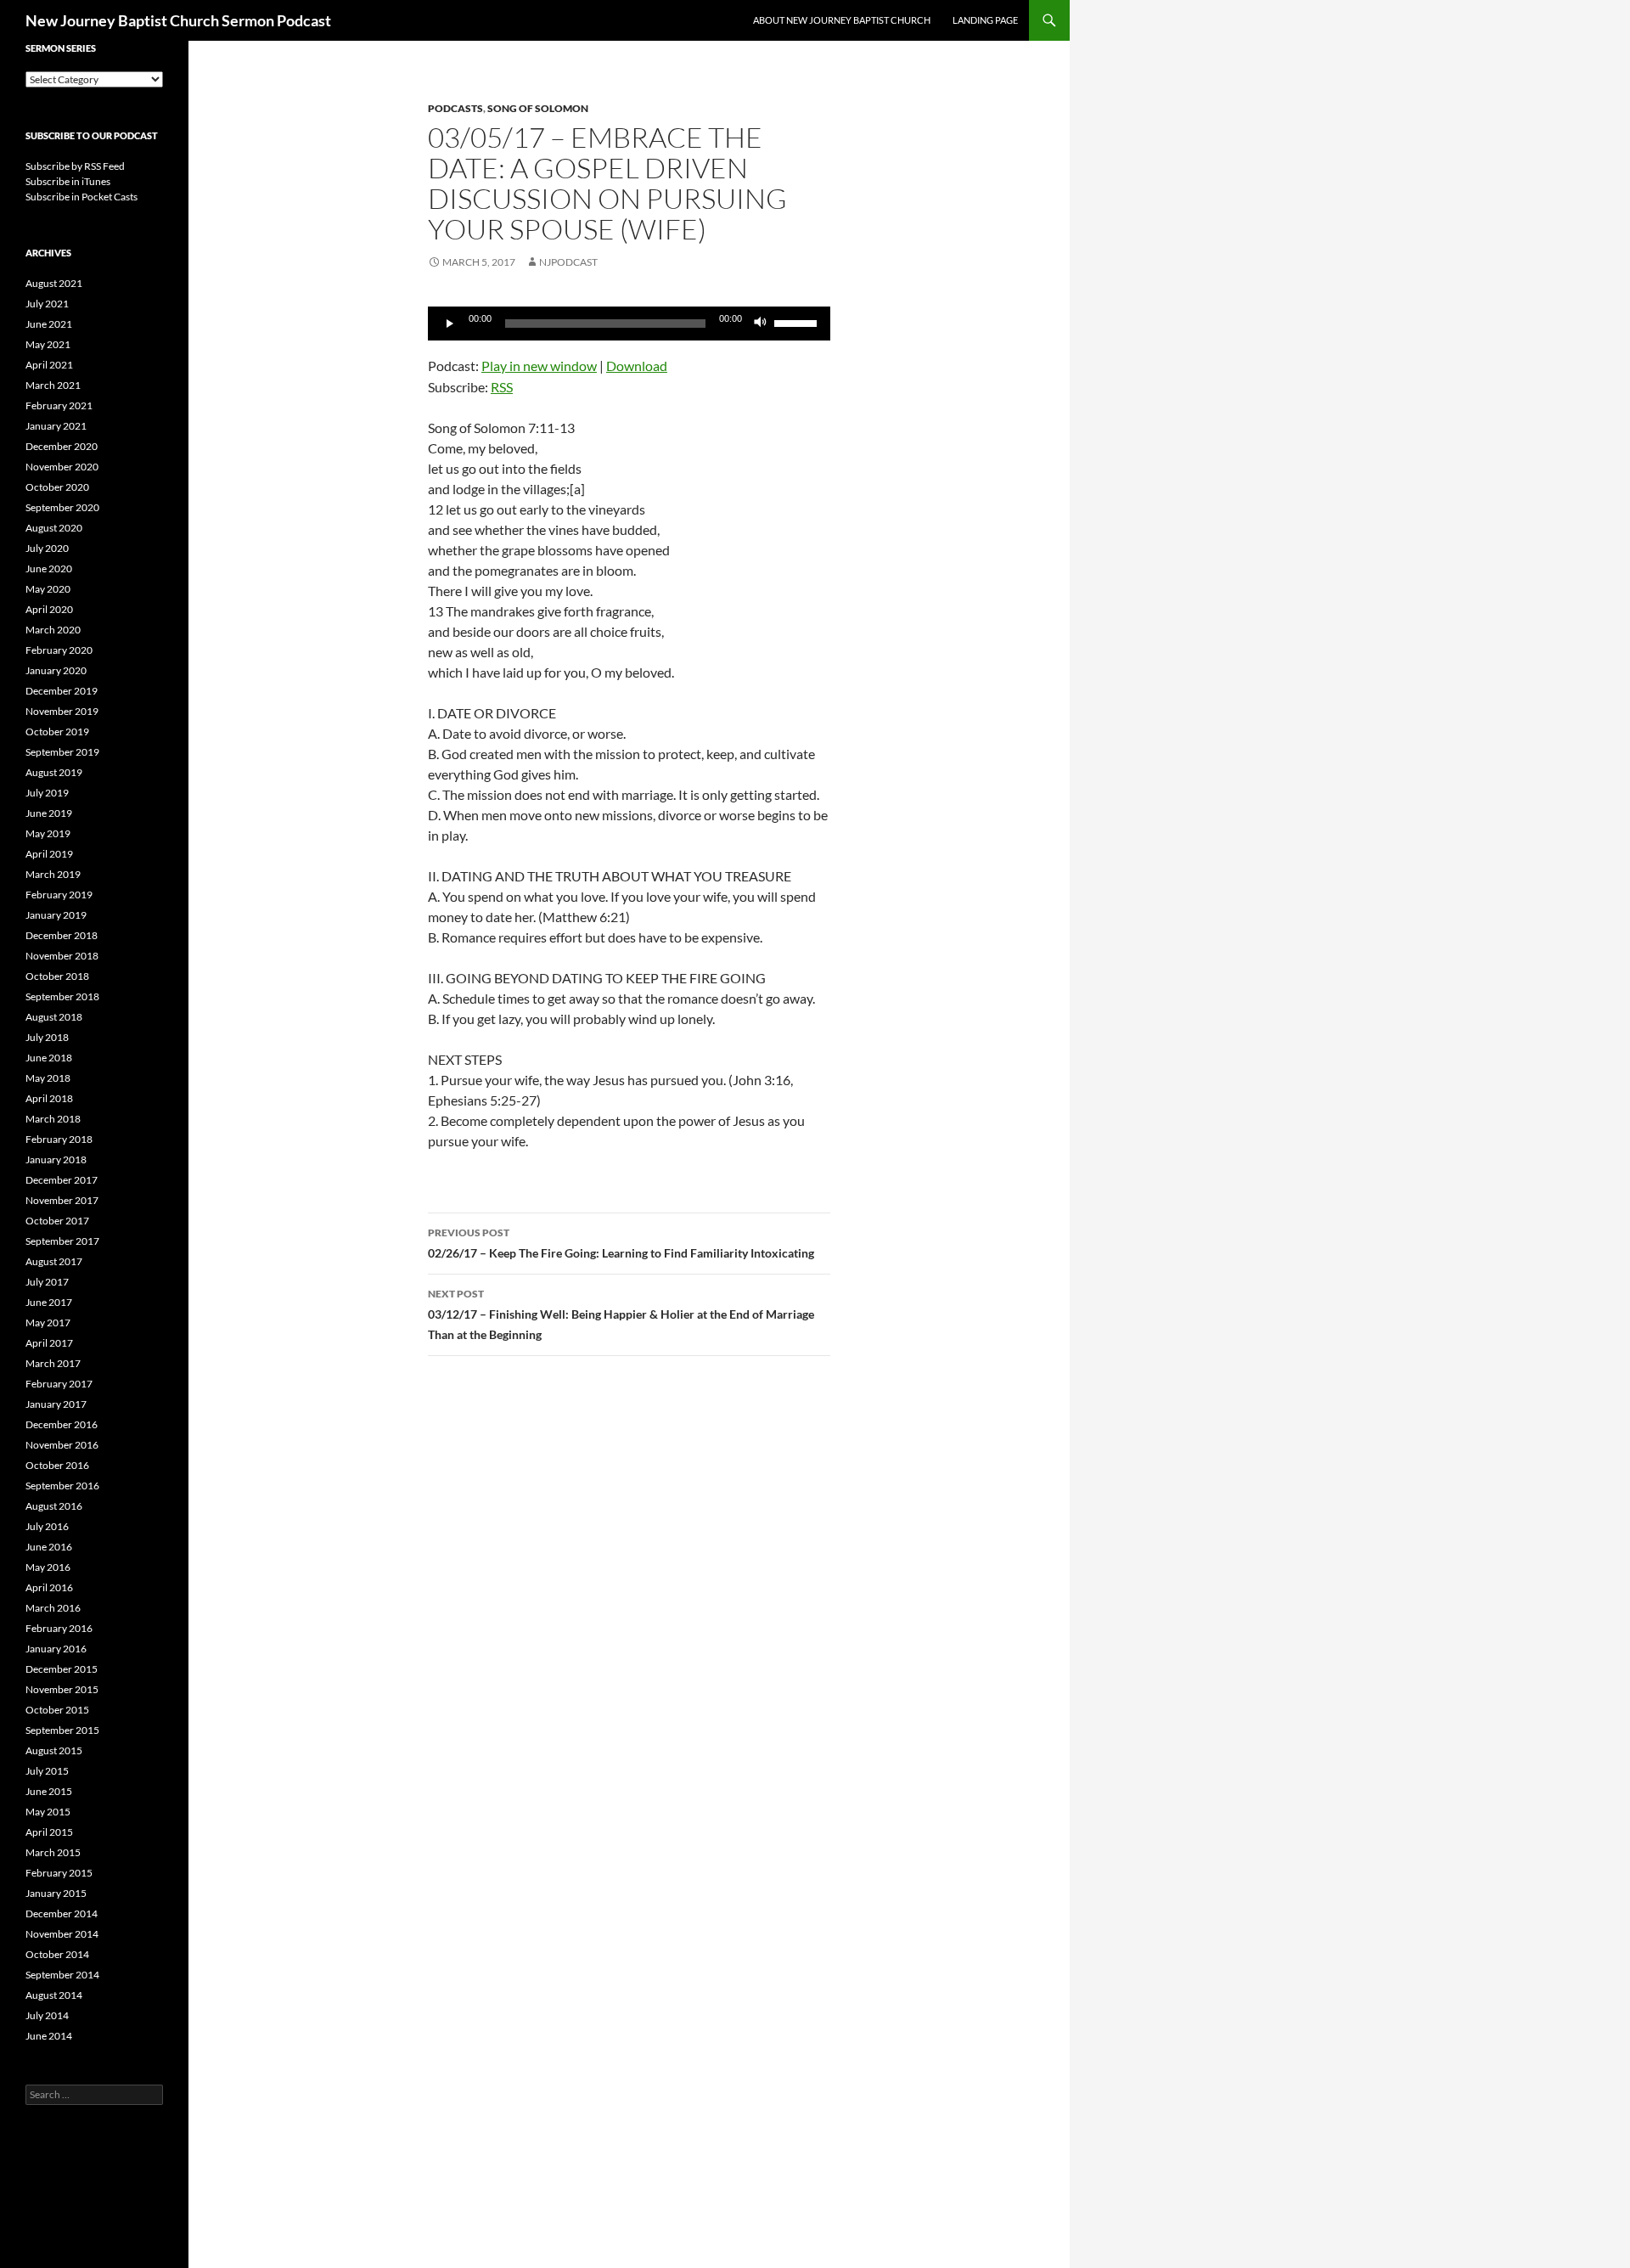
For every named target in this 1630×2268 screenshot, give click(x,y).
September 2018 (62, 996)
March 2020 (53, 630)
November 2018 (62, 956)
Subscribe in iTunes (68, 181)
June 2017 (49, 1302)
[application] (629, 324)
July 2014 (47, 2015)
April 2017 (49, 1343)
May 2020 (48, 589)
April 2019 (49, 854)
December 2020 (62, 446)
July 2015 (47, 1771)
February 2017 (59, 1384)
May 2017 (48, 1323)
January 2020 (56, 670)
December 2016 (62, 1424)
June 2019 (49, 813)
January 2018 (56, 1159)
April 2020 (49, 609)
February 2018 (59, 1139)
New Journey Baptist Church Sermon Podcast (178, 20)
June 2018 (49, 1058)
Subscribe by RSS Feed (75, 166)
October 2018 (57, 976)
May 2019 (48, 833)
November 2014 (62, 1934)
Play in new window (539, 366)
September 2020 (62, 507)
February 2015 (59, 1873)
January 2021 (56, 426)
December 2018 (62, 935)
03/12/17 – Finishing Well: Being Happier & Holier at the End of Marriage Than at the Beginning (621, 1314)
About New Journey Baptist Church (842, 20)
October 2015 (57, 1710)
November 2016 (62, 1445)
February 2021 (59, 405)
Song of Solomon (538, 108)
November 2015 (62, 1689)
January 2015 (56, 1893)
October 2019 (57, 732)
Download (637, 366)
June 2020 (49, 568)
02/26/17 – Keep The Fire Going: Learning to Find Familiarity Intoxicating (621, 1243)
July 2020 (47, 548)
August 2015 (54, 1750)
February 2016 (59, 1628)
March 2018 (53, 1119)
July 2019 (47, 793)
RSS (502, 387)
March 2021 (53, 385)
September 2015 (62, 1730)
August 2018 (54, 1017)
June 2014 (49, 2036)
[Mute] (761, 324)
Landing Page (985, 20)
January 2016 (56, 1649)
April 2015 (49, 1832)
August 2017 (54, 1261)
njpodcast (568, 262)
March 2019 (53, 874)
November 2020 (62, 467)
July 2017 (47, 1282)
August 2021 (54, 283)
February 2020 (59, 650)
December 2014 (62, 1913)
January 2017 (56, 1404)
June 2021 (49, 324)
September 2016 (62, 1486)
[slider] (798, 322)
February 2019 (59, 895)
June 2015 (49, 1791)
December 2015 (62, 1669)
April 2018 (49, 1098)
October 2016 (57, 1465)
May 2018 (48, 1078)
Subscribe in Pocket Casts (81, 197)
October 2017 (57, 1221)
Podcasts (455, 108)
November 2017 (62, 1200)
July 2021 (47, 304)
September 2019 (62, 752)
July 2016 (47, 1526)
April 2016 (49, 1587)
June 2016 (49, 1547)
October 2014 (57, 1954)
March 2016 (53, 1608)
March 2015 (53, 1852)
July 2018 (47, 1037)
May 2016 (48, 1567)
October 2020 (57, 487)
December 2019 (62, 691)
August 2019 (54, 772)
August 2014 (54, 1995)
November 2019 (62, 711)
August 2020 (54, 528)
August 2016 (54, 1506)
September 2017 (62, 1241)
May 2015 (48, 1812)
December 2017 (62, 1180)
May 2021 (48, 344)
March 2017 (53, 1363)
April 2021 (49, 365)
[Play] (450, 324)
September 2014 (62, 1975)
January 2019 (56, 915)
